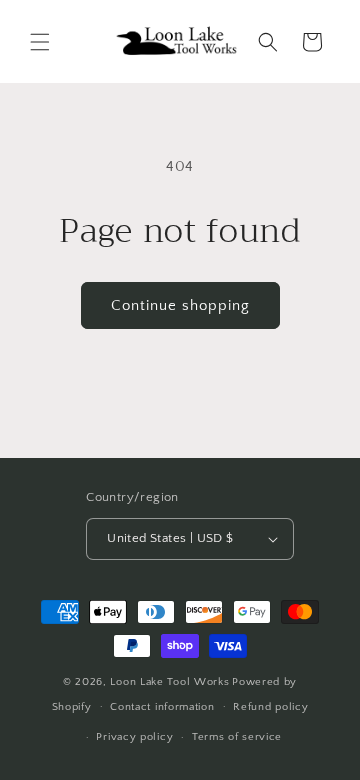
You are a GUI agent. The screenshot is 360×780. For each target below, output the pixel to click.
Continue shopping (180, 305)
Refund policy (270, 707)
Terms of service (237, 737)
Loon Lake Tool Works (169, 682)
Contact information (162, 707)
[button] (40, 42)
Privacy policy (134, 737)
